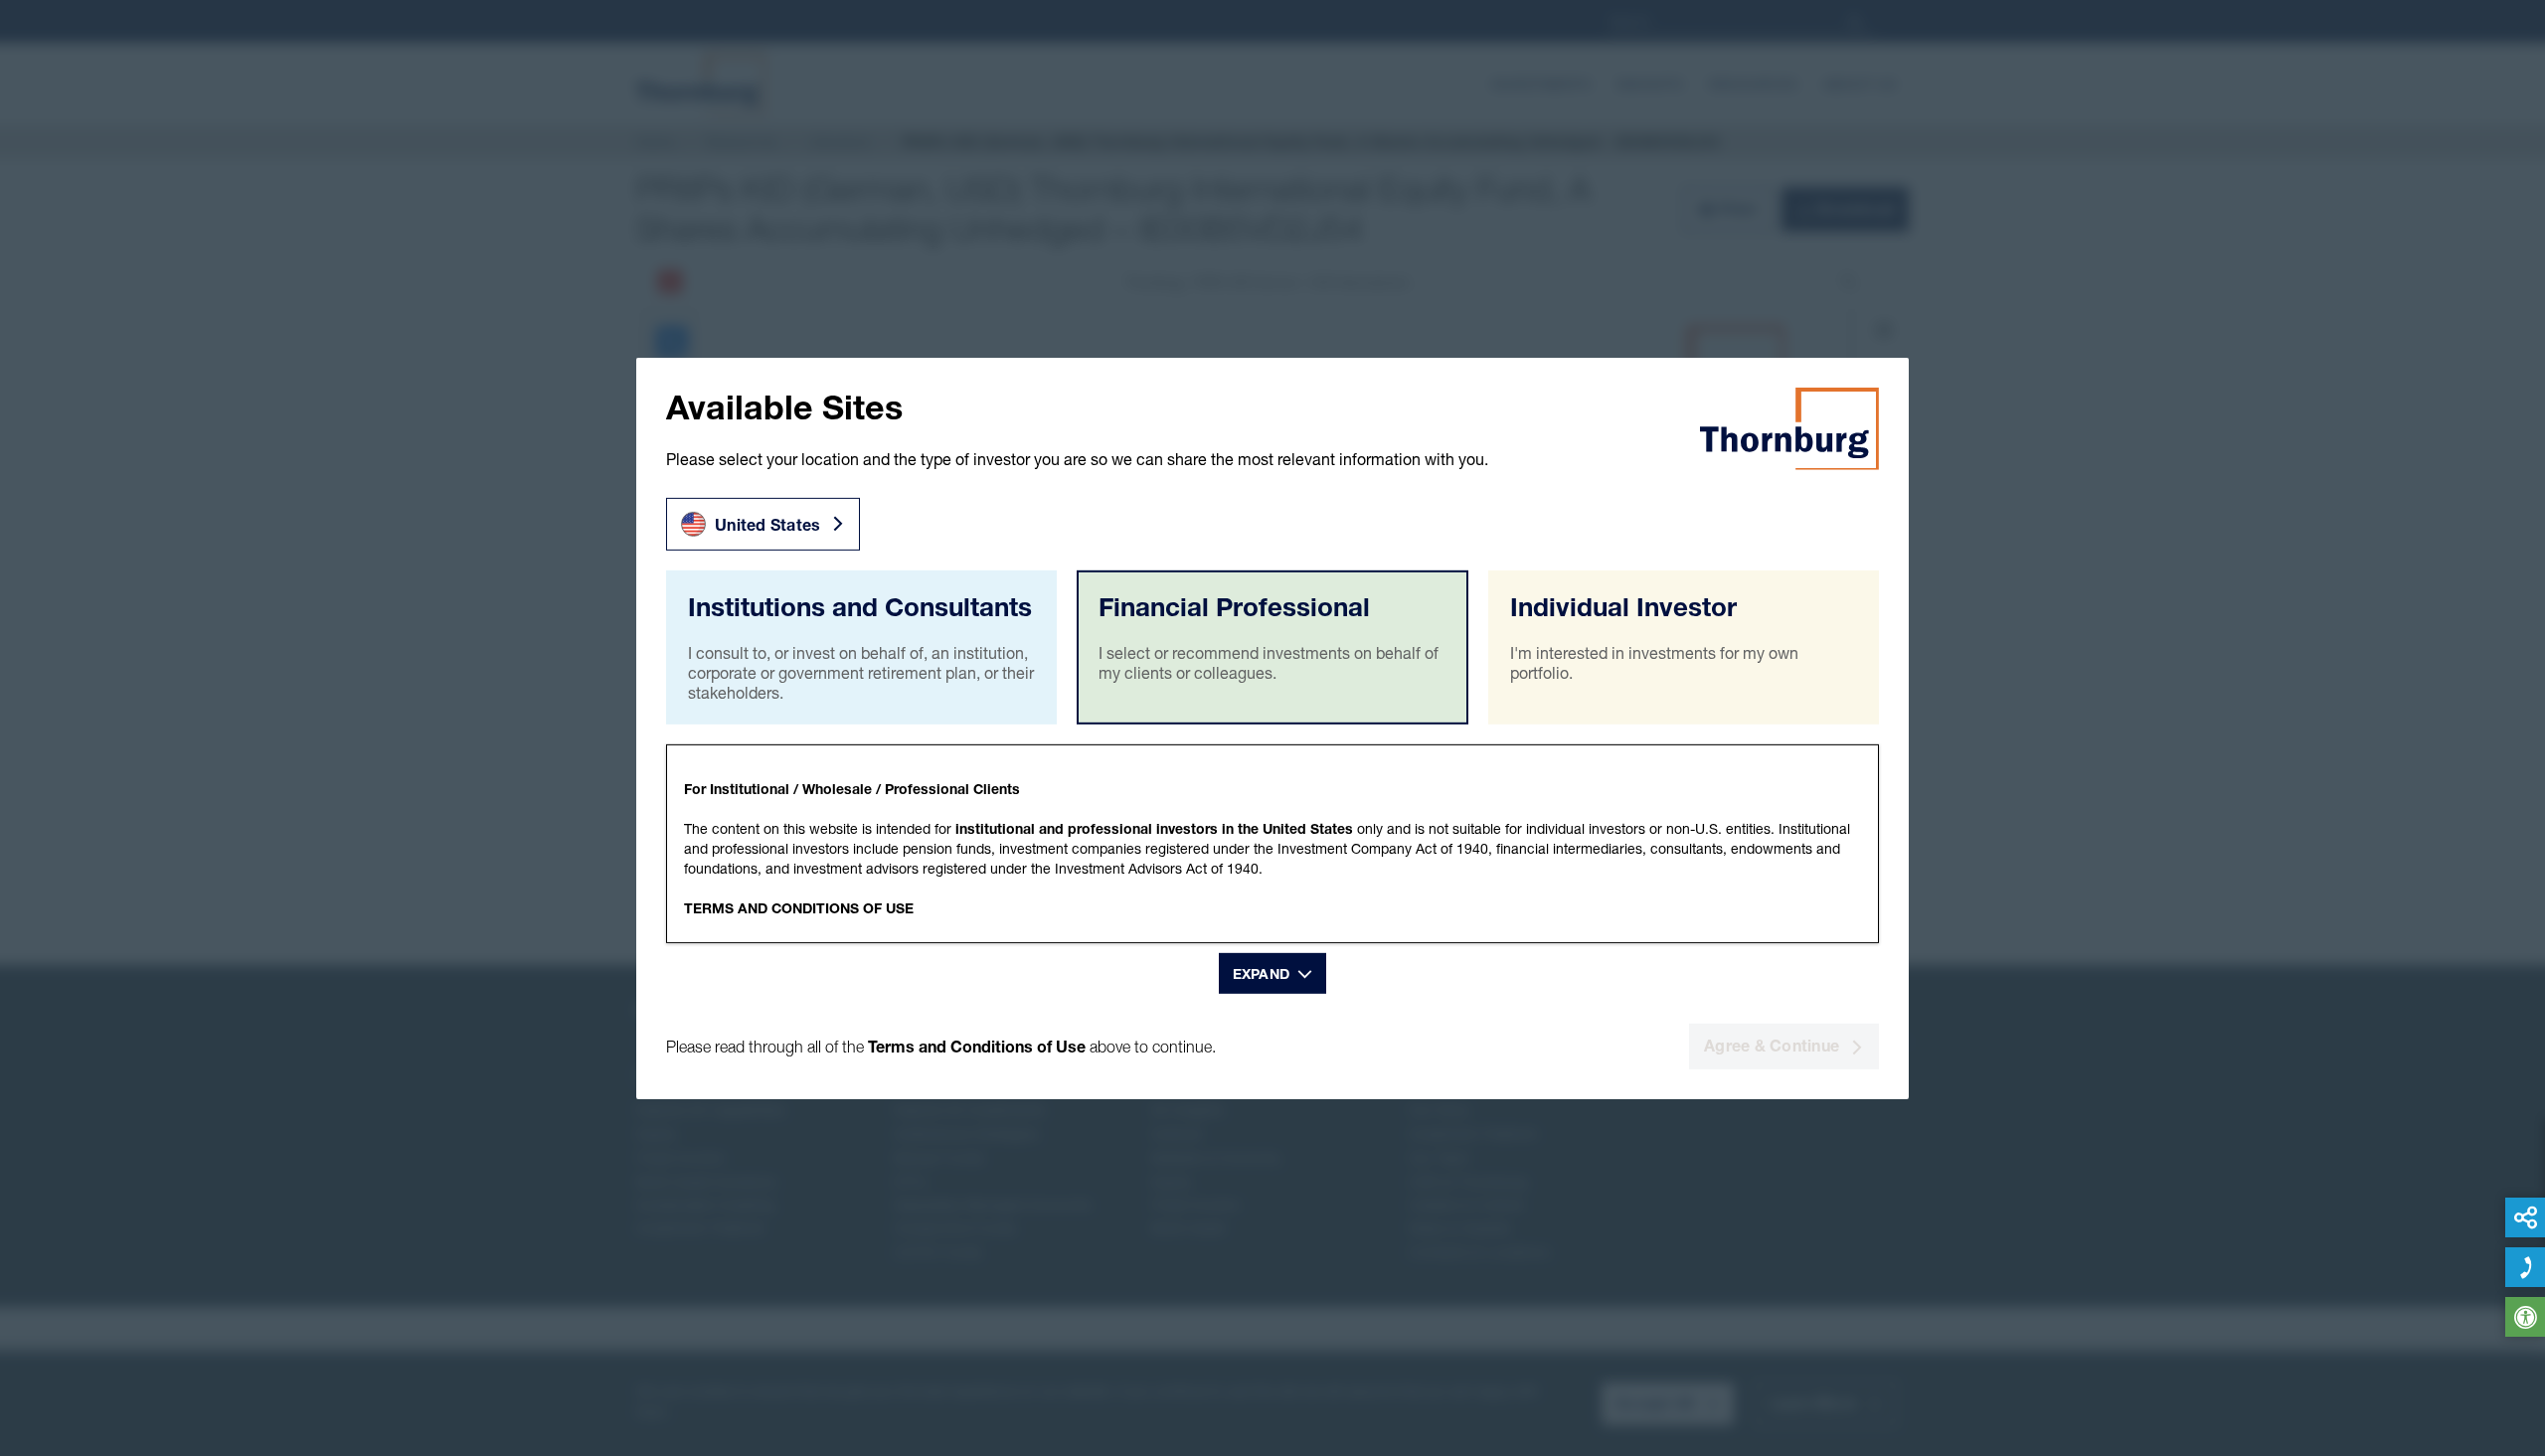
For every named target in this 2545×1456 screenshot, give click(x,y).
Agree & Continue (1772, 1046)
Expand (1262, 974)
